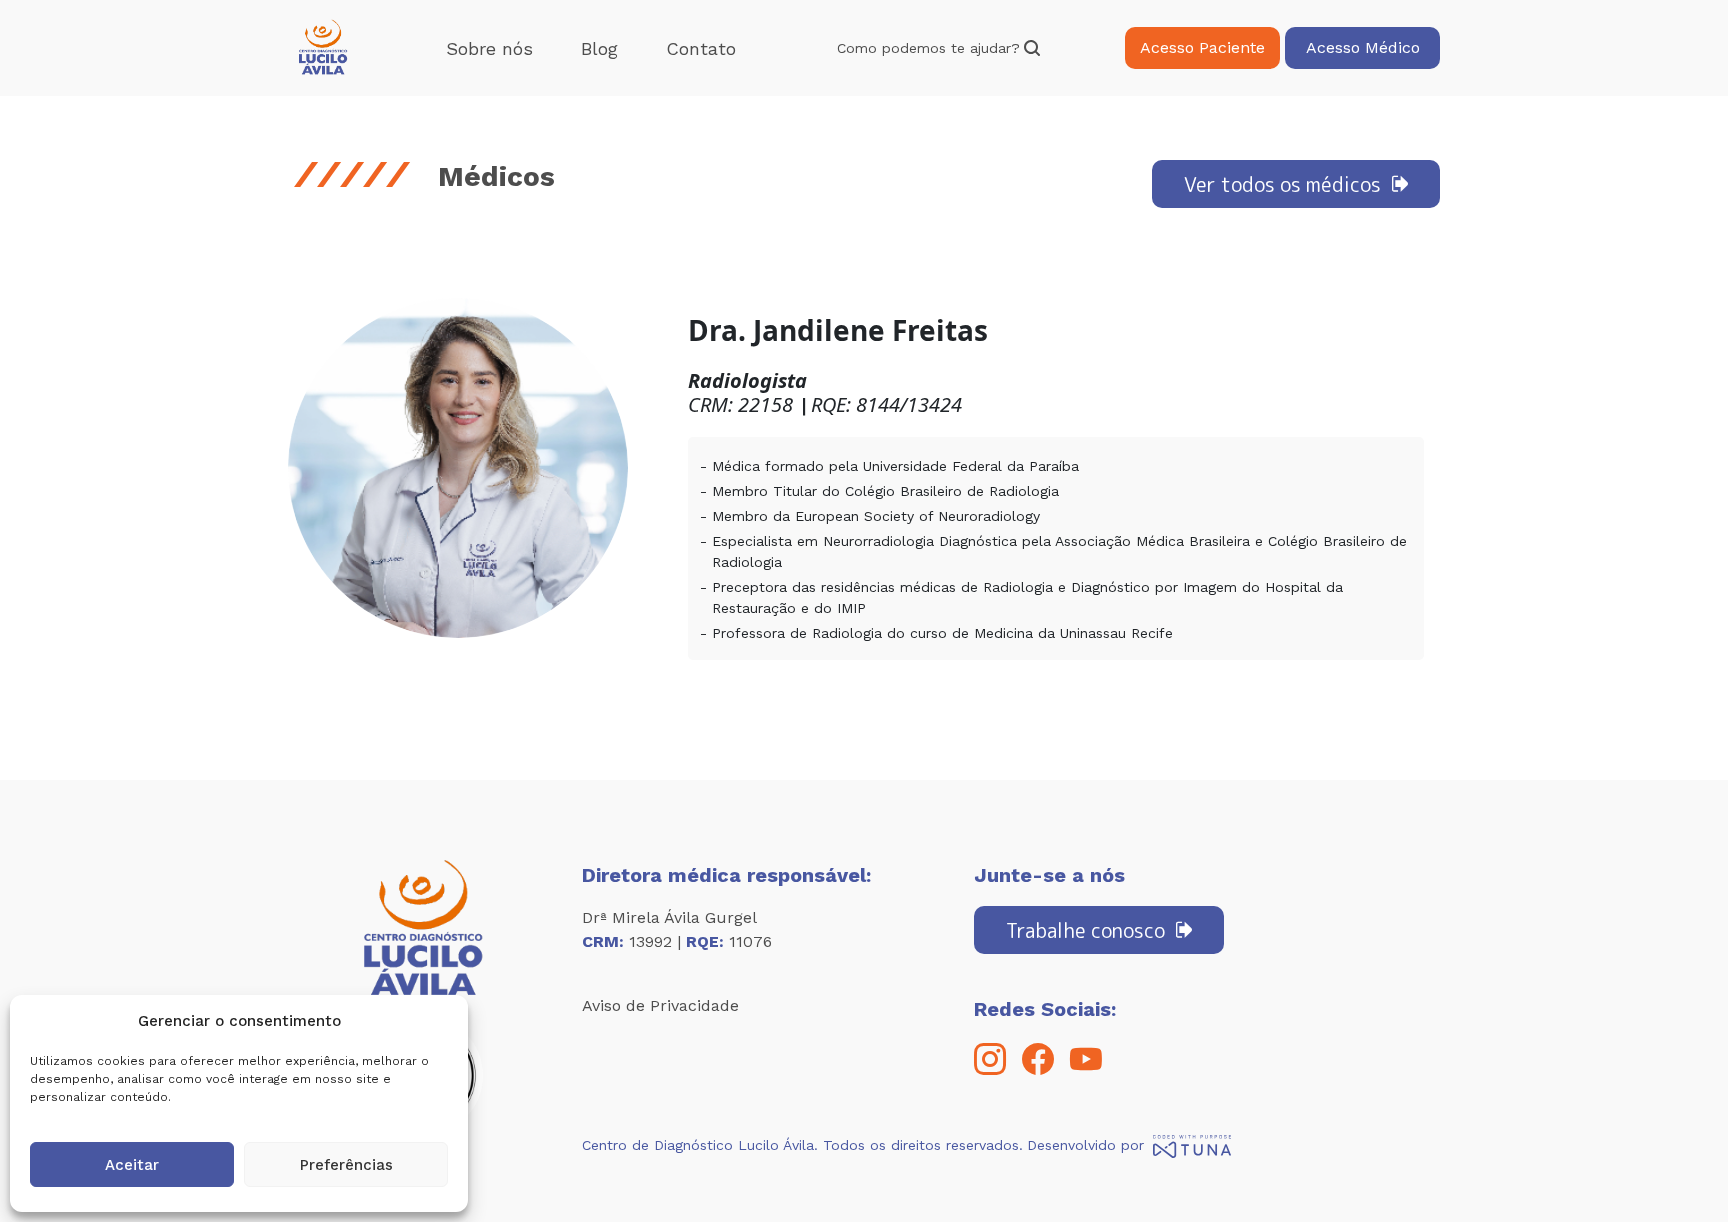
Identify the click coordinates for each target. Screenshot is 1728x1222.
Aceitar (132, 1165)
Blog (599, 48)
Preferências (346, 1165)
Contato (701, 48)
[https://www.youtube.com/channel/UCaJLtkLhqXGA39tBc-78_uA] (1086, 1069)
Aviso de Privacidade (660, 1005)
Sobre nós (489, 48)
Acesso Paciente (1202, 47)
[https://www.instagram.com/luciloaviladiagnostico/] (990, 1069)
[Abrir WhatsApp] (1678, 1171)
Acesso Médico (1363, 47)
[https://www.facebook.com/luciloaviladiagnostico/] (1038, 1069)
